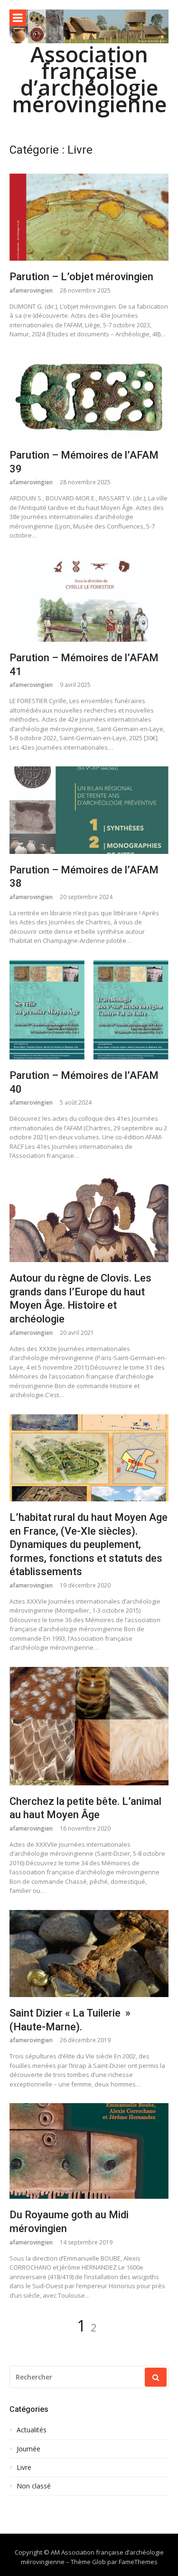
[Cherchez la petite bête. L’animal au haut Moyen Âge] (89, 1726)
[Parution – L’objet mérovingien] (89, 217)
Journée (28, 2449)
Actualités (32, 2430)
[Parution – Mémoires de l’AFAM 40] (89, 1010)
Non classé (34, 2486)
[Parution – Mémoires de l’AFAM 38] (89, 810)
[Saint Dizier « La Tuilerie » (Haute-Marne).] (89, 1954)
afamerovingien (31, 290)
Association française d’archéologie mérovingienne (89, 79)
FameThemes (138, 2562)
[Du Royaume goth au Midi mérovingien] (89, 2151)
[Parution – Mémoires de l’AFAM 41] (89, 598)
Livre (24, 2468)
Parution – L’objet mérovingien (81, 277)
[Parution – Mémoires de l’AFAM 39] (89, 396)
